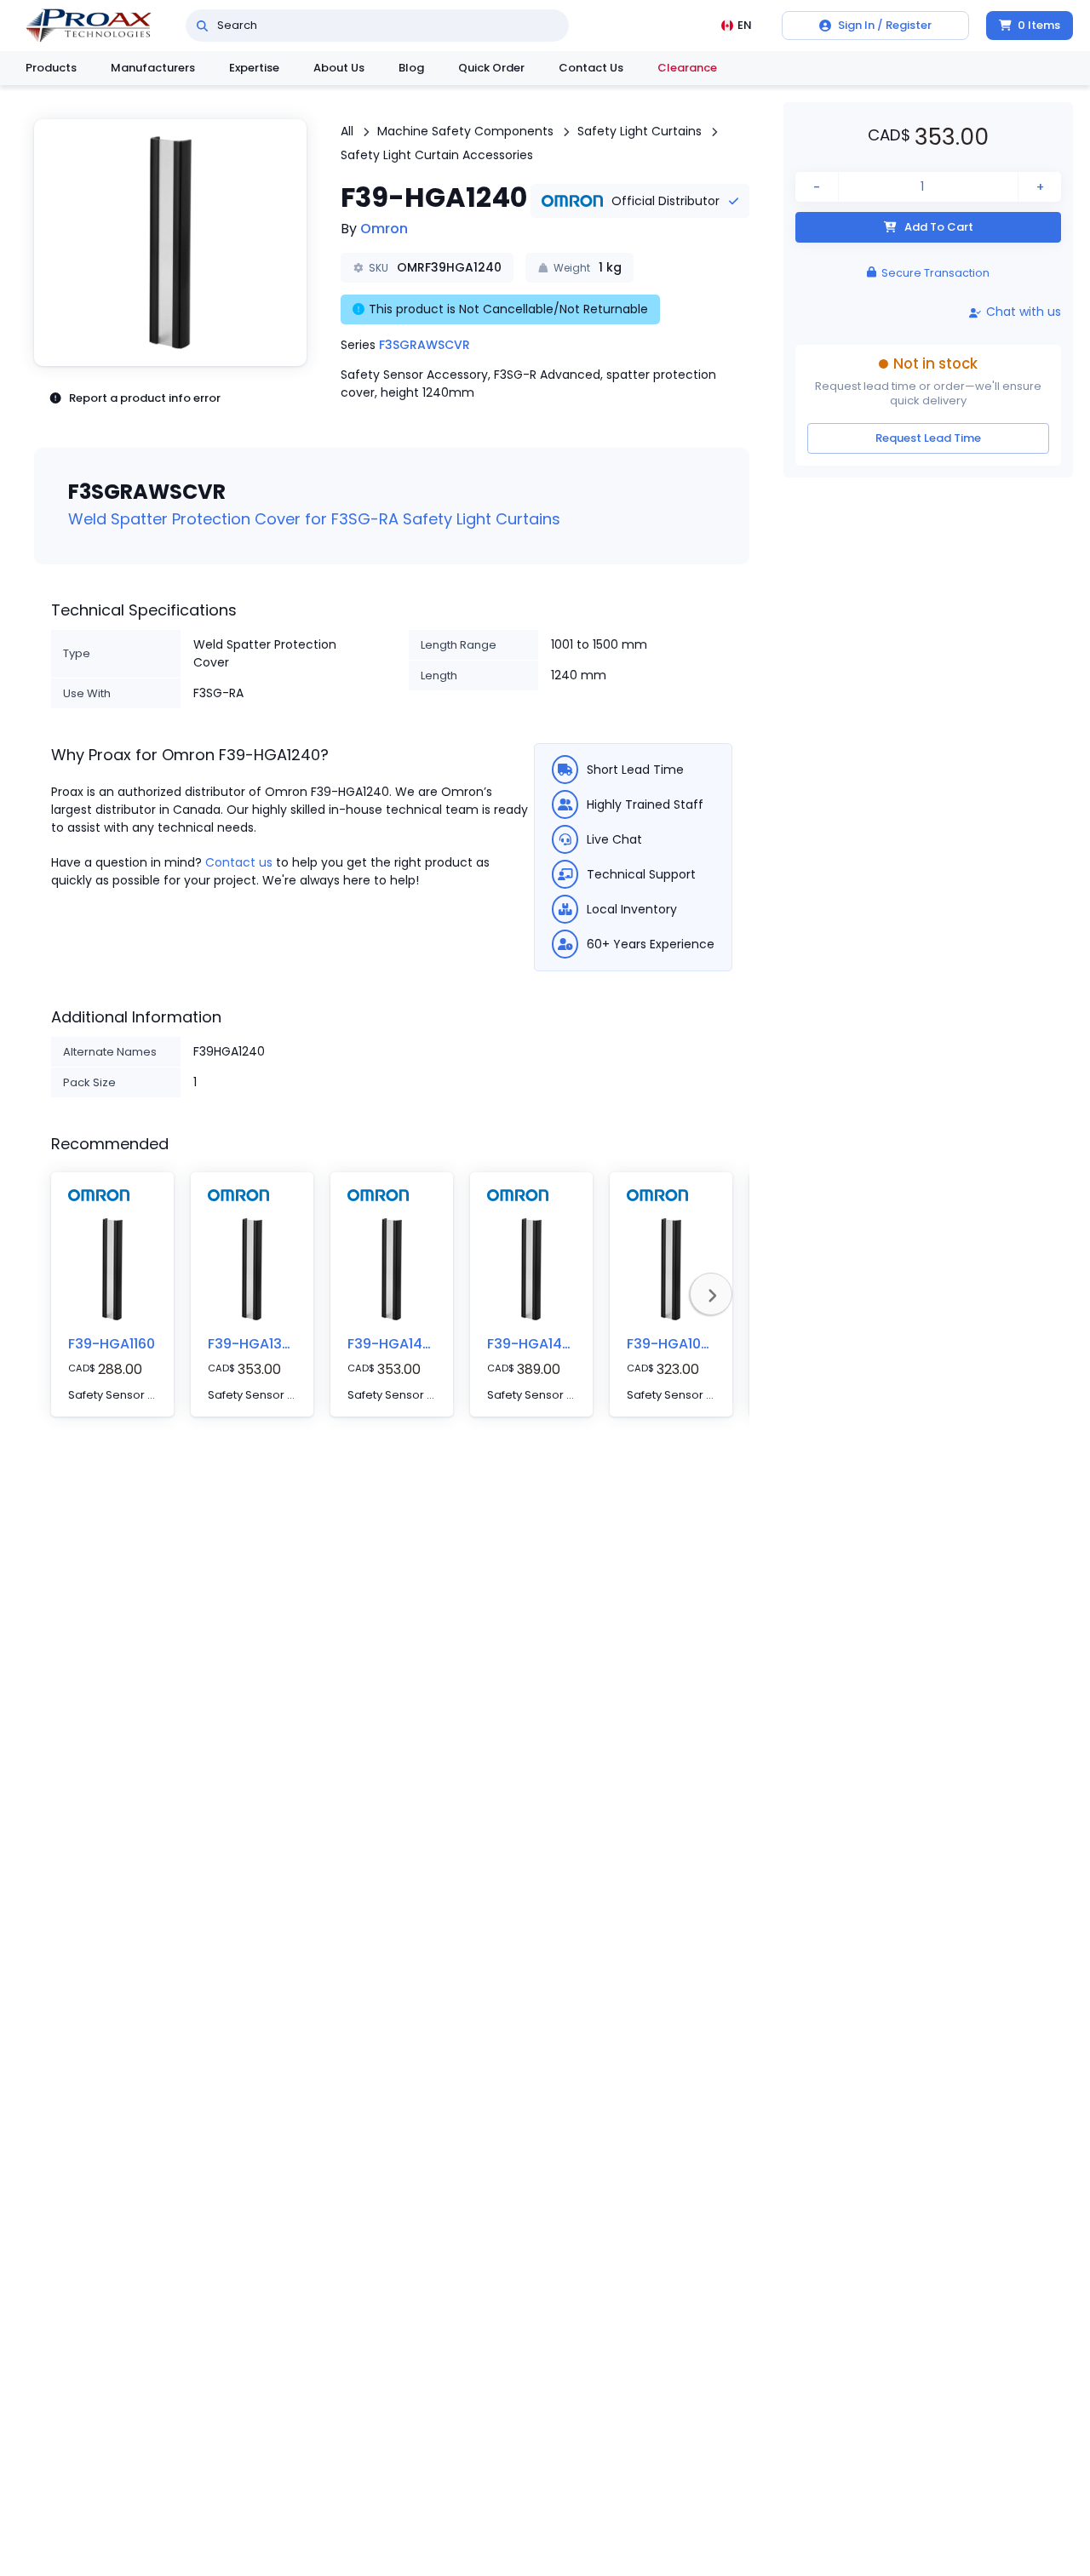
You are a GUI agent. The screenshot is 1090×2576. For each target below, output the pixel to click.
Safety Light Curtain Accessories (437, 155)
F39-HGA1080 (672, 1344)
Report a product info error (145, 398)
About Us (339, 68)
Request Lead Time (928, 438)
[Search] (202, 26)
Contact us (239, 862)
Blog (411, 68)
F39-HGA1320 (253, 1344)
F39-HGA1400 (393, 1344)
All (347, 131)
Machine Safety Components (465, 131)
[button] (170, 243)
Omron (384, 229)
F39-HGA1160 (112, 1344)
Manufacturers (153, 68)
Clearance (687, 68)
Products (51, 68)
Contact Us (591, 68)
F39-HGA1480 (533, 1344)
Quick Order (491, 68)
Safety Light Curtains (640, 131)
